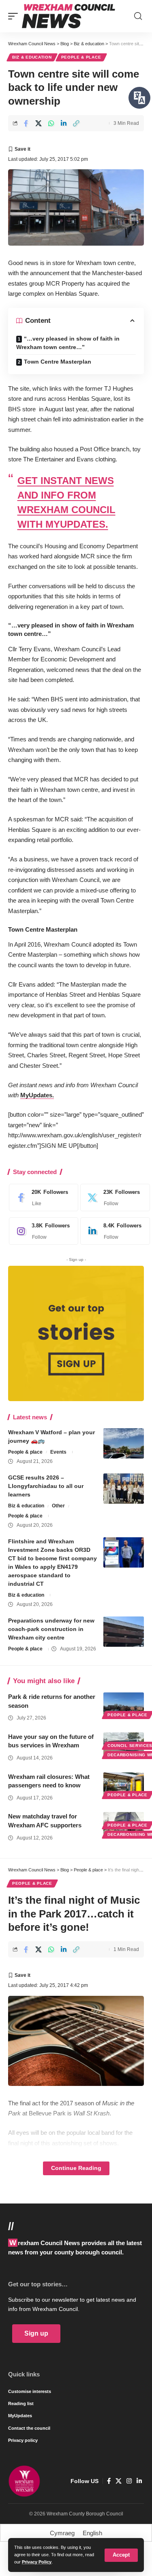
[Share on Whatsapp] (51, 123)
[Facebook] (42, 1198)
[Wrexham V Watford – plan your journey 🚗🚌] (124, 1443)
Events (58, 1452)
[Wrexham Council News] (69, 16)
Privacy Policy (37, 2562)
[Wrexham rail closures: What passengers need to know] (124, 1785)
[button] (121, 2555)
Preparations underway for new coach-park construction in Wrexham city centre (51, 1629)
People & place (81, 57)
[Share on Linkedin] (64, 123)
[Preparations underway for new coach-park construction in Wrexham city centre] (124, 1632)
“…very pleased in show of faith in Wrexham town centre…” (68, 343)
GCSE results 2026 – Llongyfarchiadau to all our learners (46, 1486)
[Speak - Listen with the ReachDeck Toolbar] (139, 98)
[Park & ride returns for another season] (124, 1705)
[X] (113, 1198)
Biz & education (32, 57)
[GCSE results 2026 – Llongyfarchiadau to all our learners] (124, 1489)
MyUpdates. (37, 1095)
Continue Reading (76, 2168)
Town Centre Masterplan (58, 362)
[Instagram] (42, 1231)
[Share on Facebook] (26, 123)
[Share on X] (39, 123)
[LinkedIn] (113, 1231)
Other (58, 1506)
